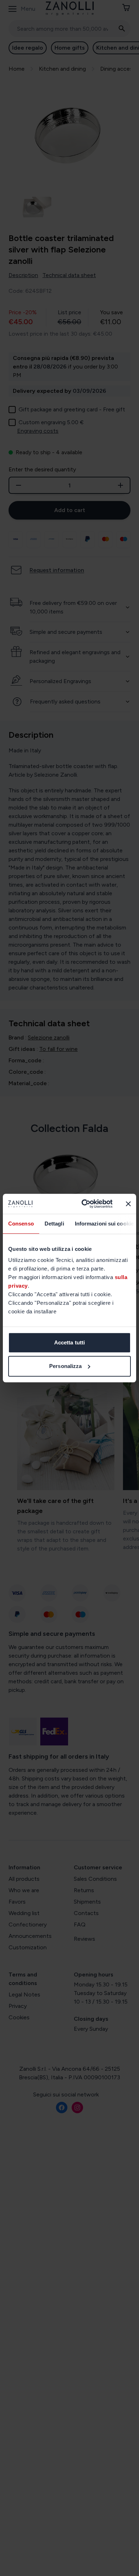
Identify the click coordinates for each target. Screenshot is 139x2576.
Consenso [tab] (21, 1224)
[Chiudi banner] (128, 1204)
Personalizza (65, 1366)
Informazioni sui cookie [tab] (104, 1224)
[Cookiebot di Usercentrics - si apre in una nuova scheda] (84, 1204)
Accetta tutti (69, 1342)
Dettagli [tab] (54, 1224)
